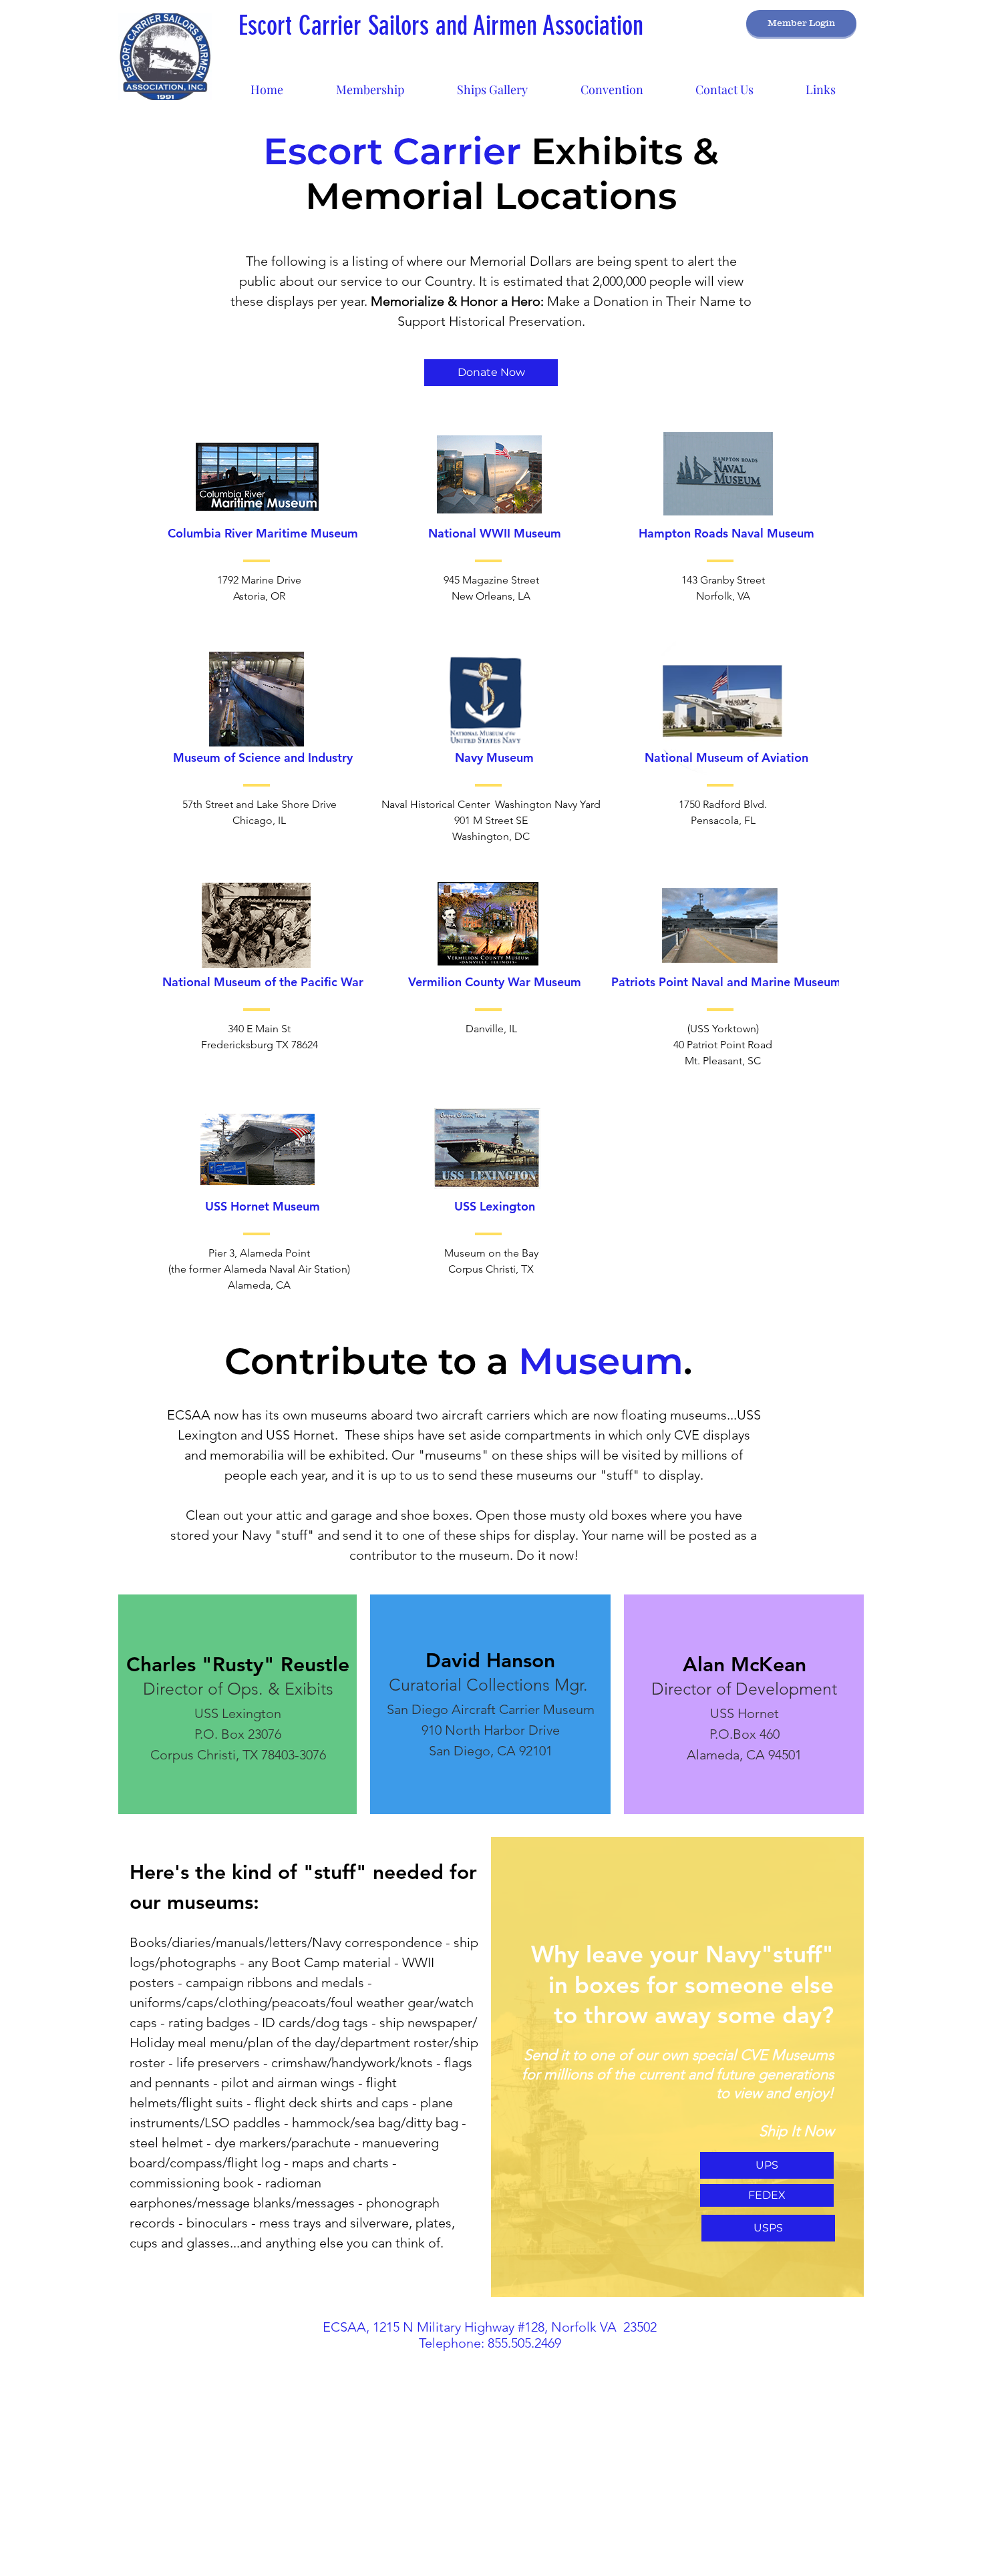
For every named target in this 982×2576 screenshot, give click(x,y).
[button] (492, 84)
